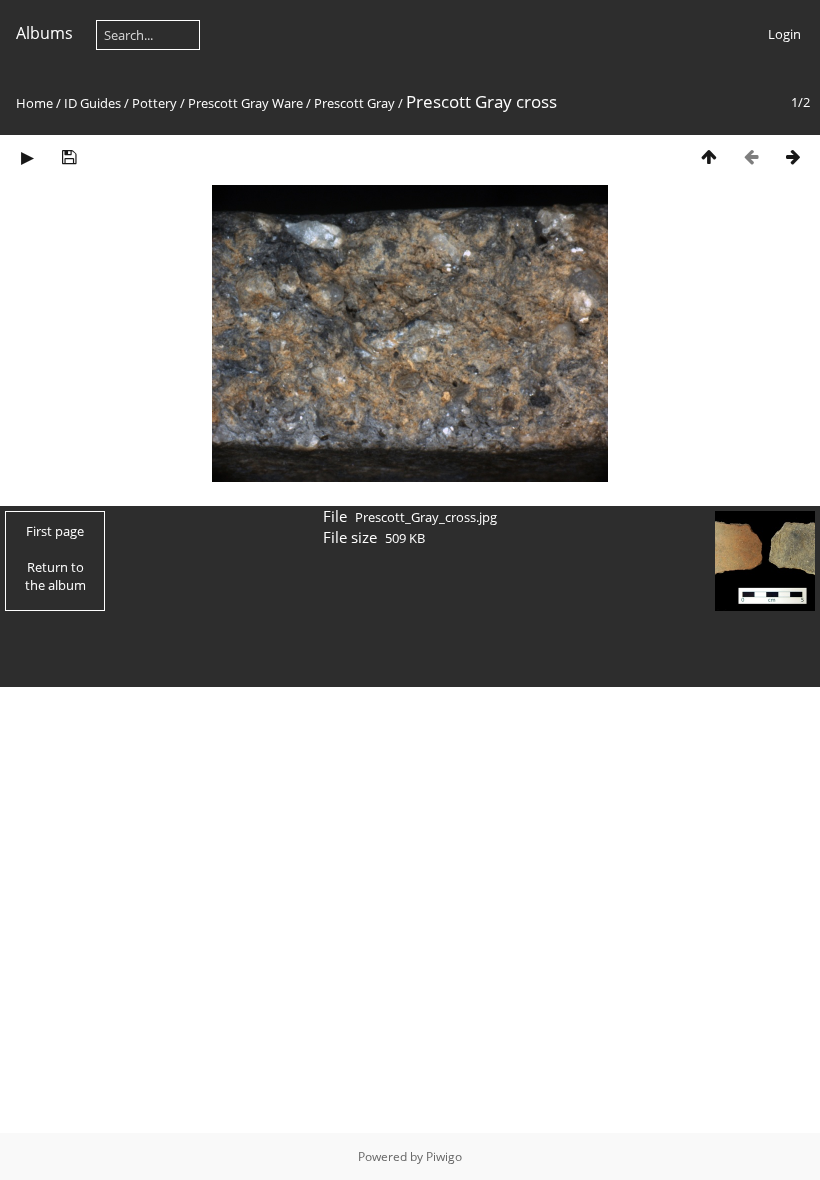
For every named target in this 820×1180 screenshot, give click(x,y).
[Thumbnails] (709, 156)
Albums (44, 33)
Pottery (154, 103)
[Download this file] (69, 156)
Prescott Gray (354, 103)
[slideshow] (27, 156)
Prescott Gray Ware (245, 103)
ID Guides (92, 103)
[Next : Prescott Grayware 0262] (793, 156)
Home (34, 103)
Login (784, 34)
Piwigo (444, 1156)
